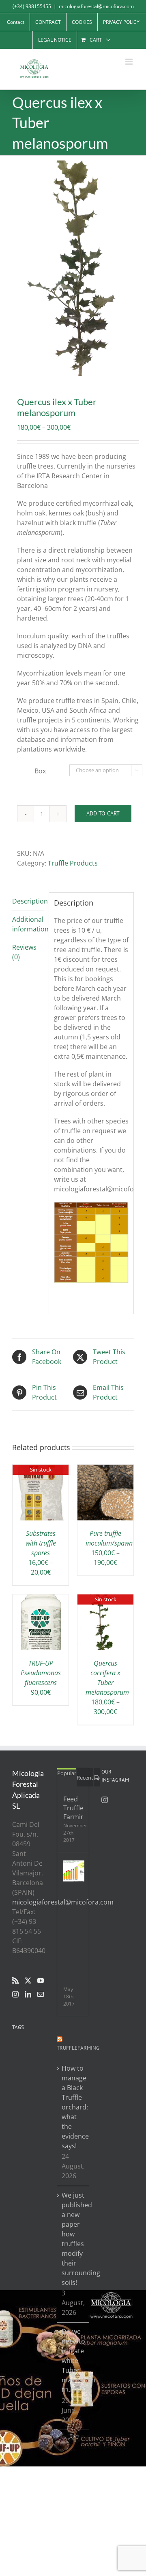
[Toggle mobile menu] (130, 62)
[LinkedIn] (28, 1994)
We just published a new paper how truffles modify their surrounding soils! (73, 2239)
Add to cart (103, 813)
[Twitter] (28, 1981)
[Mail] (41, 1994)
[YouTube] (41, 1981)
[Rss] (15, 1981)
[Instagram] (15, 1994)
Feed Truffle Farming (73, 1808)
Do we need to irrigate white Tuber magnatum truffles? (73, 2361)
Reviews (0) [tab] (24, 952)
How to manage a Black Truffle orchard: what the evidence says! (73, 2107)
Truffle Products (73, 863)
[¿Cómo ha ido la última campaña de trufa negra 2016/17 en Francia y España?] (74, 1871)
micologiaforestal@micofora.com (96, 6)
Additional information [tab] (28, 924)
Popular (67, 1773)
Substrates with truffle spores (41, 1543)
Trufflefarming (78, 2048)
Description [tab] (28, 901)
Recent (85, 1778)
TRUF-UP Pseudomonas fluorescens (41, 1673)
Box (40, 771)
